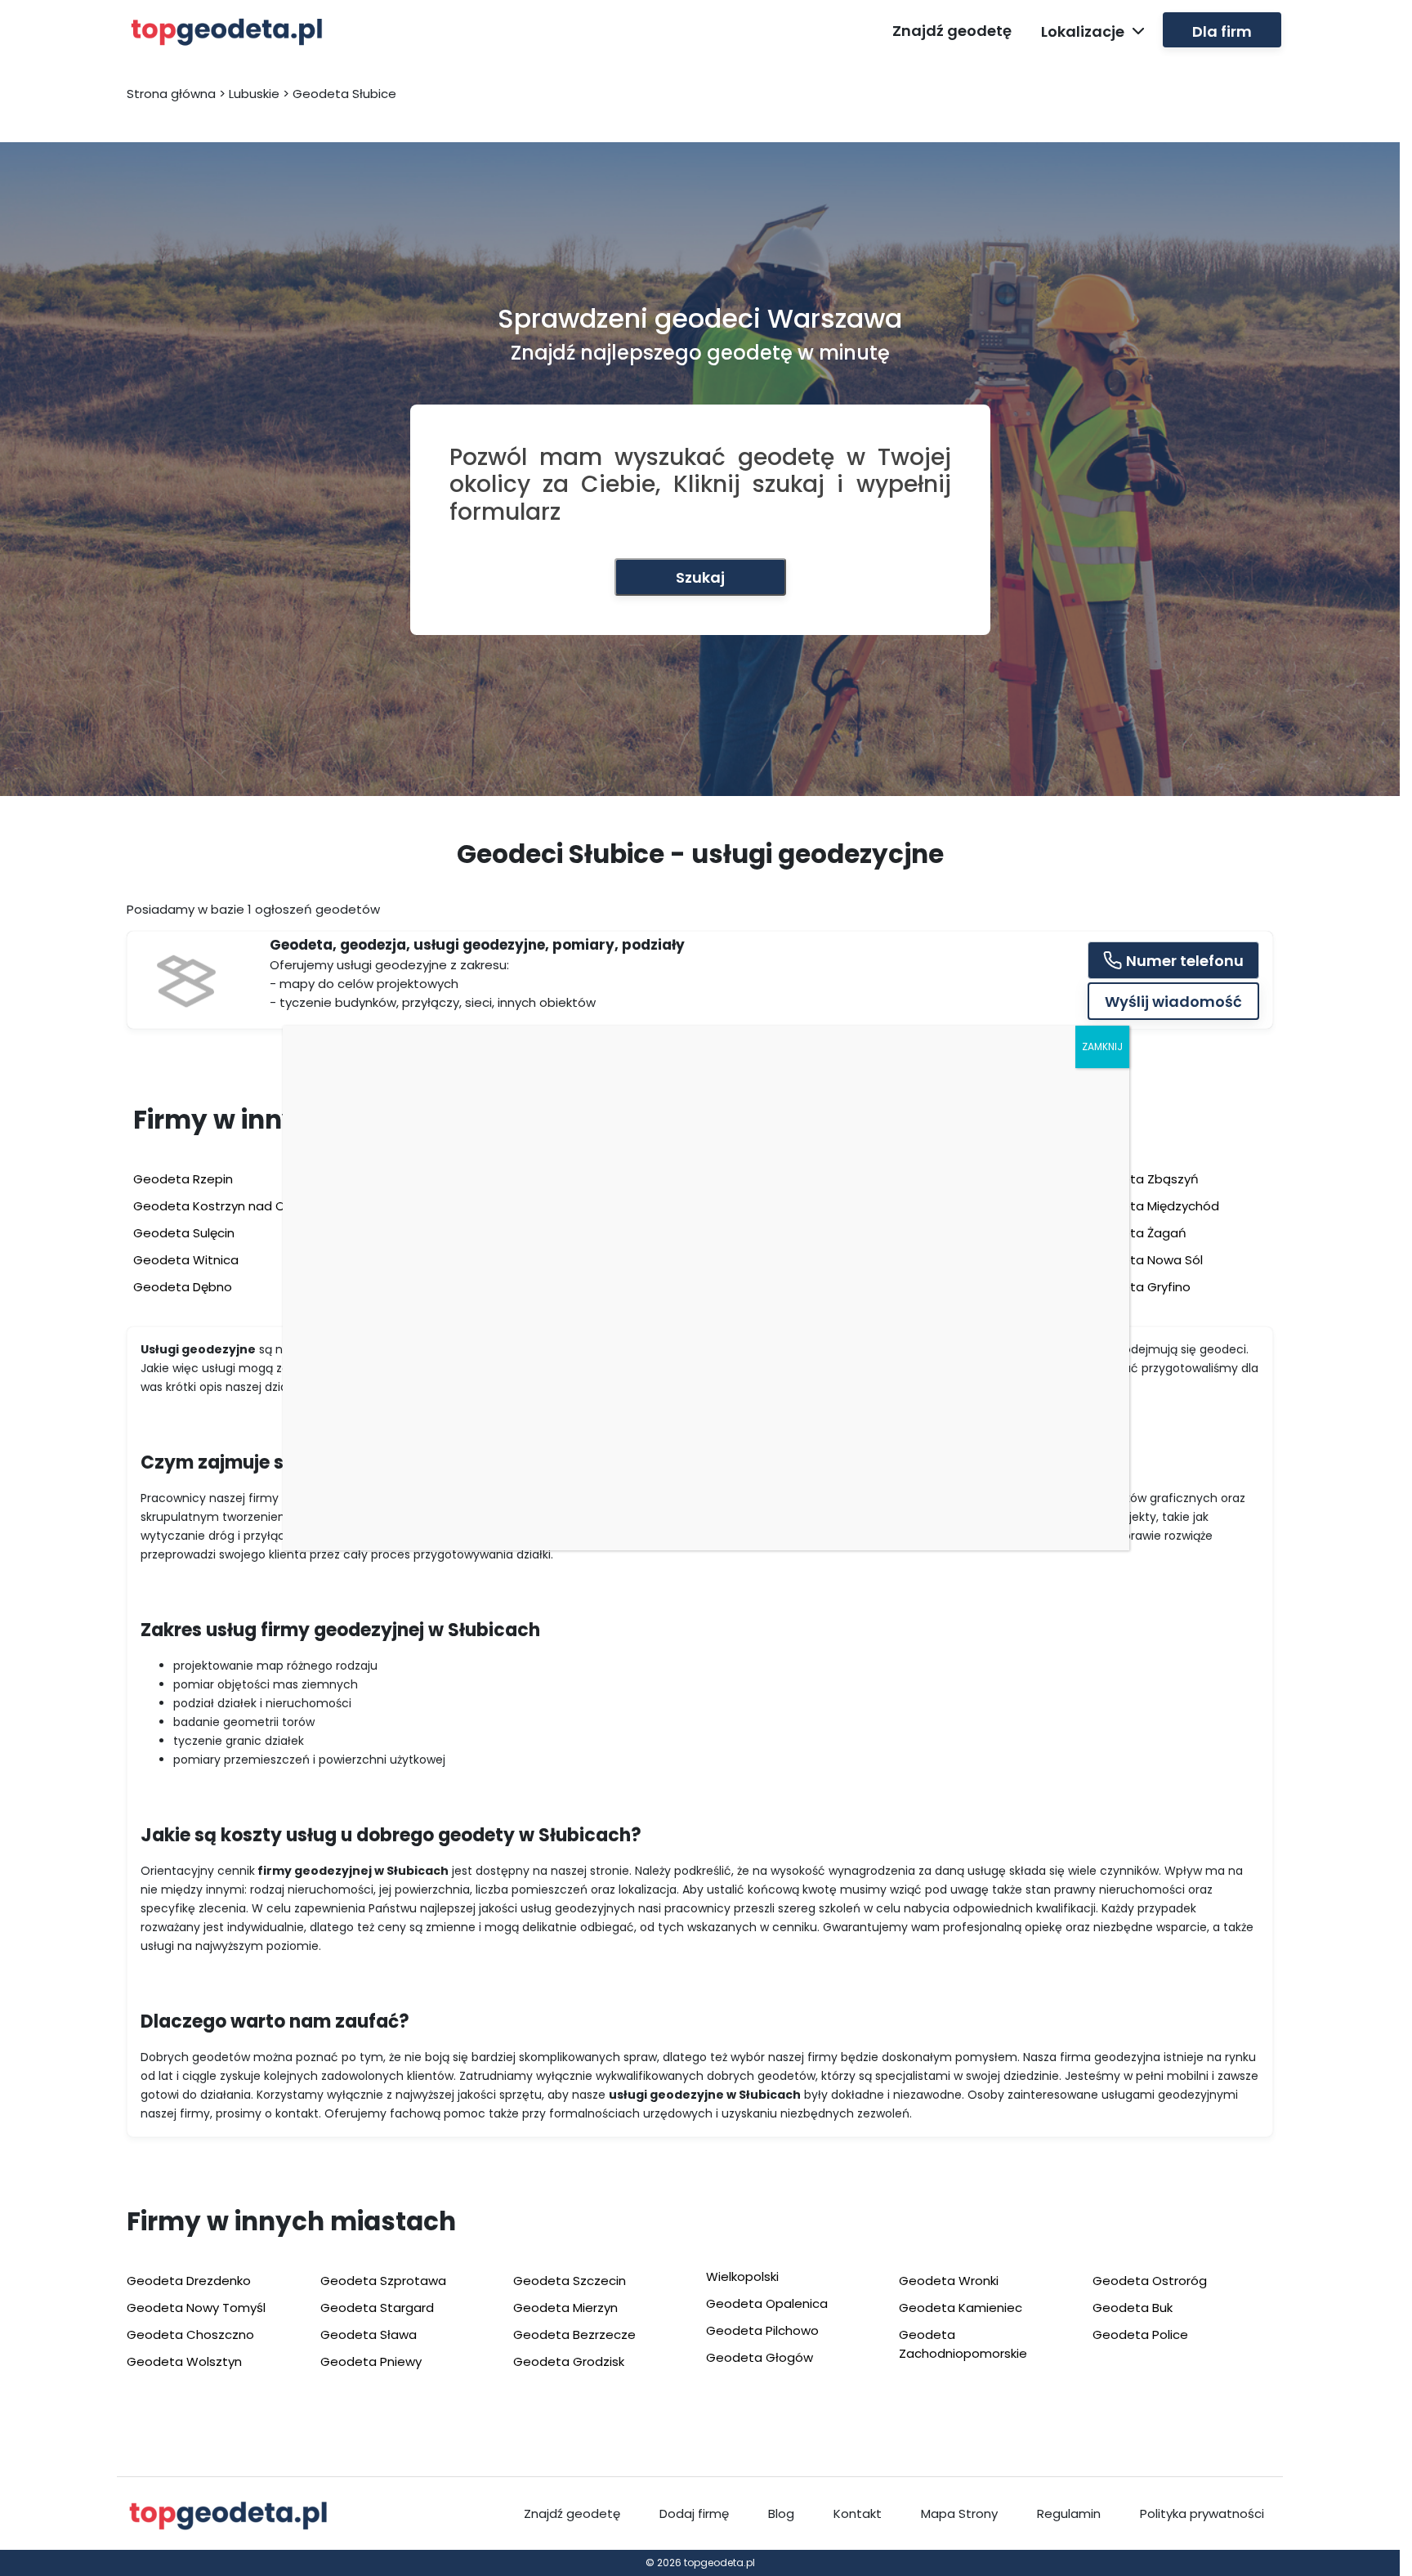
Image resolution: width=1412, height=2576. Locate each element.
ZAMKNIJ (1102, 1046)
